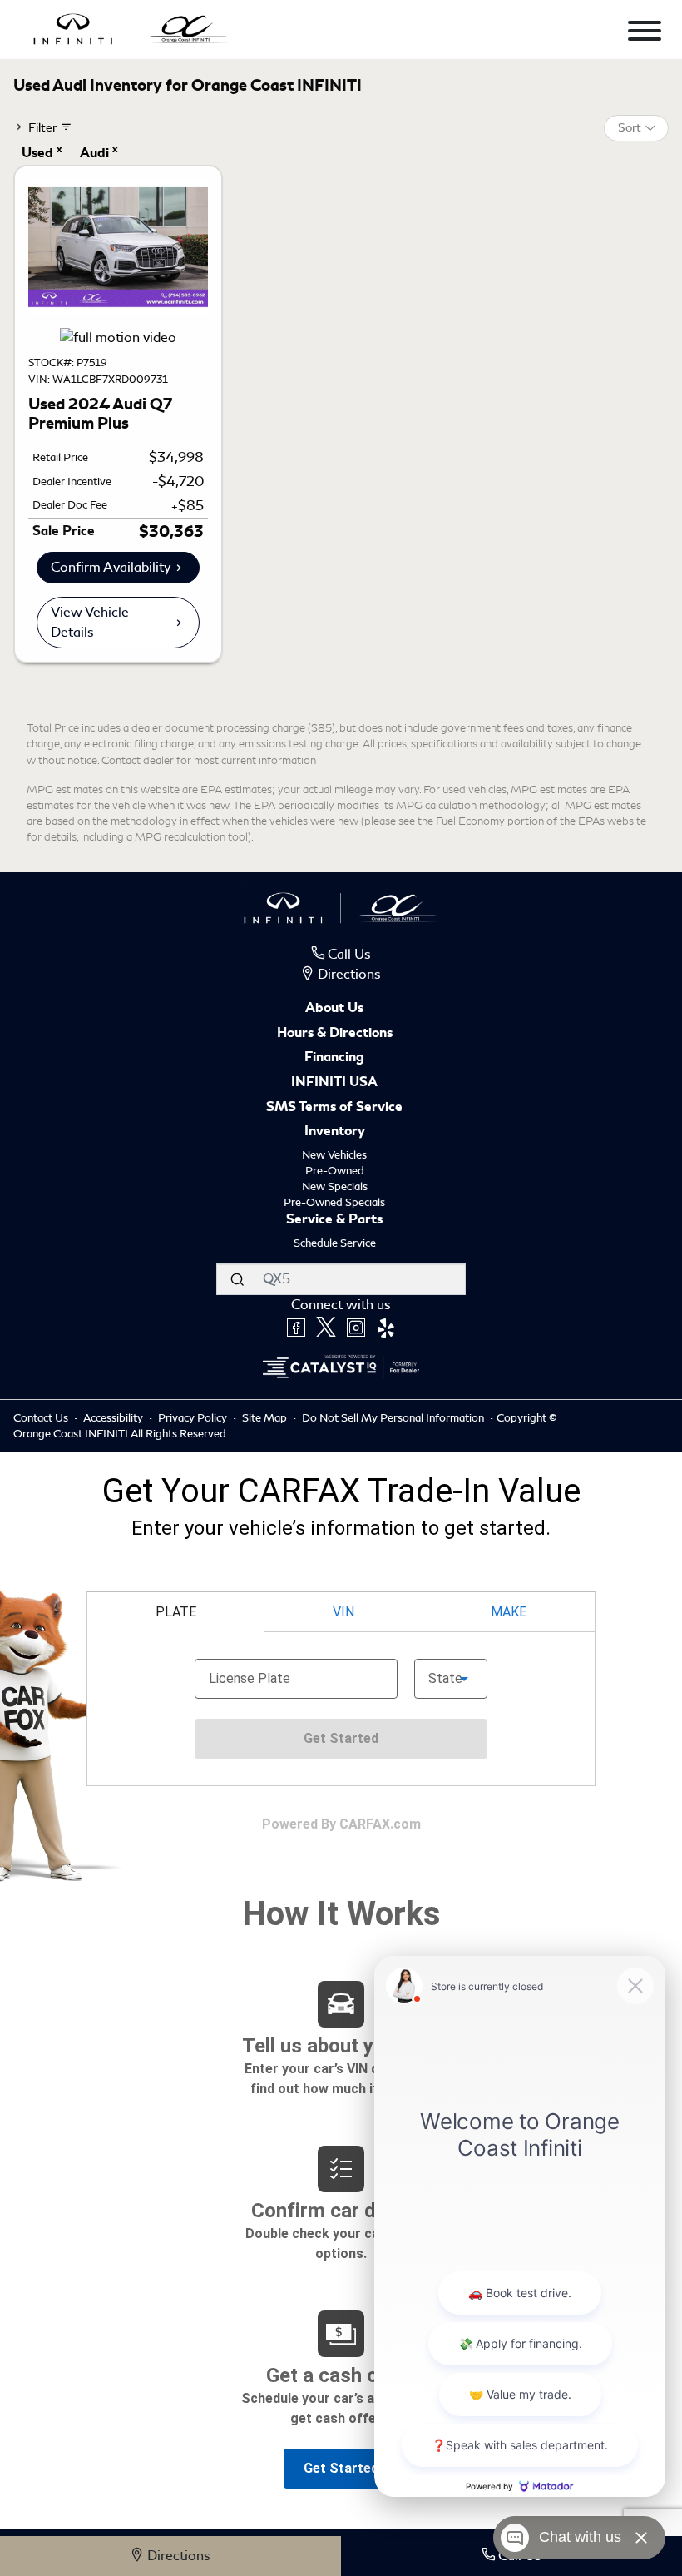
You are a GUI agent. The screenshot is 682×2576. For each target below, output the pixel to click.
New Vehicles (334, 1155)
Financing (334, 1058)
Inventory (335, 1132)
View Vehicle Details (90, 622)
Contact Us (42, 1418)
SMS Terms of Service (334, 1108)
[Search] (237, 1279)
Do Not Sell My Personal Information (394, 1418)
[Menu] (645, 34)
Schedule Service (335, 1243)
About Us (334, 1009)
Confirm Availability (111, 567)
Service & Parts (334, 1220)
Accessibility (114, 1418)
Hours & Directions (335, 1034)
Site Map (266, 1418)
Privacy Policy (194, 1418)
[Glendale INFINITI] (131, 26)
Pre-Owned (335, 1171)
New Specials (335, 1186)
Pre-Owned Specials (334, 1202)
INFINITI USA (334, 1083)
